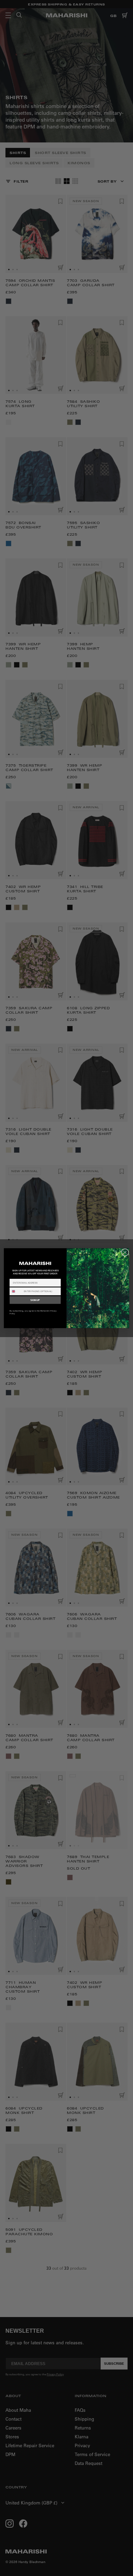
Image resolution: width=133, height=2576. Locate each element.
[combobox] (16, 1291)
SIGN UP (35, 1300)
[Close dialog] (125, 1252)
